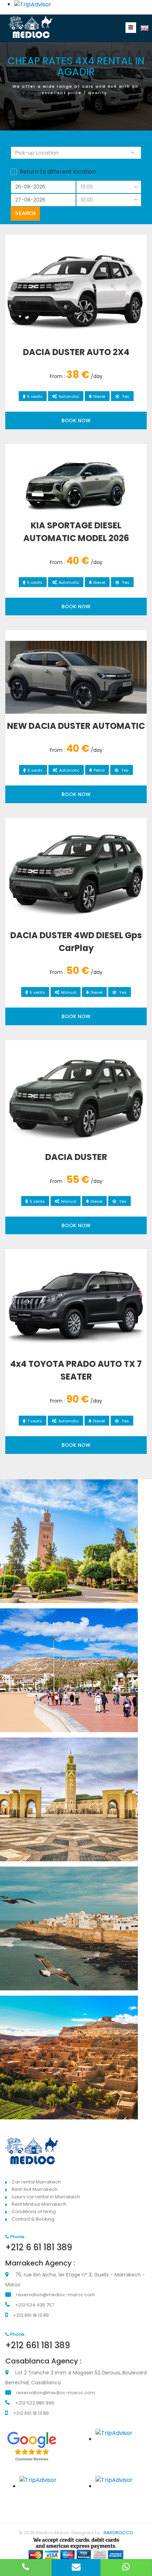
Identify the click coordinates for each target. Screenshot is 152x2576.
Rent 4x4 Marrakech (35, 2189)
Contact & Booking (33, 2219)
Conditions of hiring (34, 2212)
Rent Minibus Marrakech (39, 2204)
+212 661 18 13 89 (31, 2315)
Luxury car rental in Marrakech (46, 2197)
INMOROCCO (118, 2533)
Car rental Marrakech (36, 2182)
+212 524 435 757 (35, 2305)
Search (25, 213)
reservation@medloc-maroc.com (56, 2295)
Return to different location (58, 172)
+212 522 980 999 (35, 2403)
